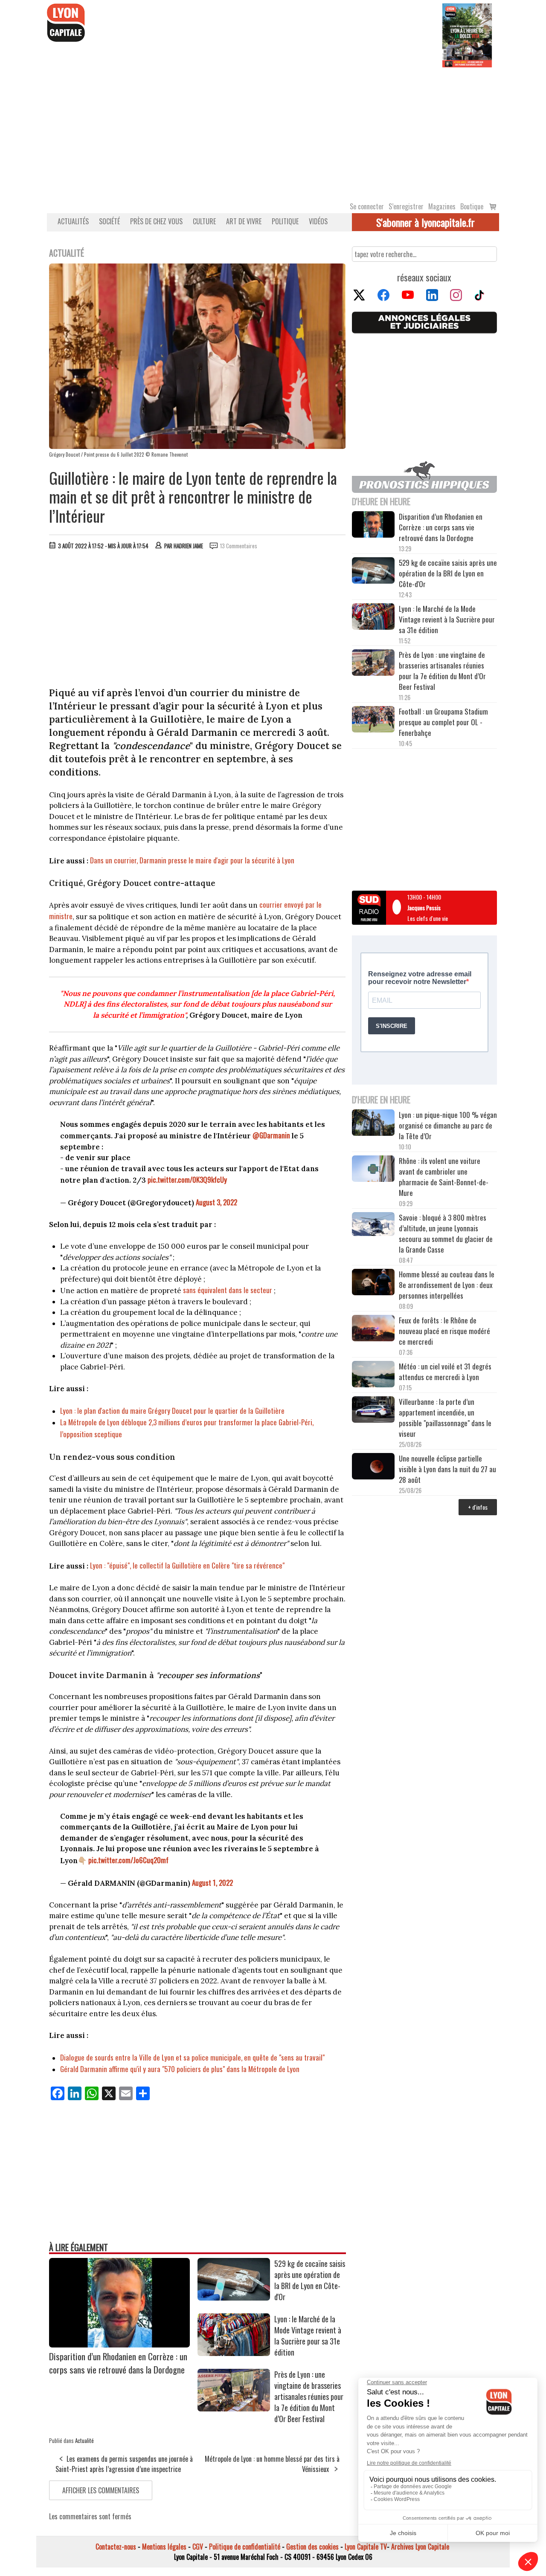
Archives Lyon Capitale (420, 2547)
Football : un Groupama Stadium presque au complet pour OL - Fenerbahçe (443, 722)
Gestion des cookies (312, 2547)
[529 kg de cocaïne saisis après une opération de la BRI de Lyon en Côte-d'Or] (234, 2298)
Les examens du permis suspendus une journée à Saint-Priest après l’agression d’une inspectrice (124, 2464)
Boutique (472, 206)
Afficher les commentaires (101, 2490)
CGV (198, 2547)
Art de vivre (244, 221)
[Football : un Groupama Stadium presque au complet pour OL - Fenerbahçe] (373, 721)
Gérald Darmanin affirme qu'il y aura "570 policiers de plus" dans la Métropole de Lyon (180, 2069)
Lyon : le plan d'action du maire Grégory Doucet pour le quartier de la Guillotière (172, 1411)
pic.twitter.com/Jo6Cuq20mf (128, 1860)
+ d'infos (478, 1507)
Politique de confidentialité (245, 2547)
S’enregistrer (406, 206)
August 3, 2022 (216, 1202)
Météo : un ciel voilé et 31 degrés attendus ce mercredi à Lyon (445, 1372)
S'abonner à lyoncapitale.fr (425, 222)
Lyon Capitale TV (366, 2547)
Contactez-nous (116, 2547)
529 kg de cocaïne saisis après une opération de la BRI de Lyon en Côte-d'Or (310, 2280)
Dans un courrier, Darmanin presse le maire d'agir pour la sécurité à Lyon (192, 860)
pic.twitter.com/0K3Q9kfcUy (187, 1179)
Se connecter (367, 206)
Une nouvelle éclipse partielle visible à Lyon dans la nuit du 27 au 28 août (447, 1469)
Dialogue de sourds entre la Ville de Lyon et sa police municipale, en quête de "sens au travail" (192, 2057)
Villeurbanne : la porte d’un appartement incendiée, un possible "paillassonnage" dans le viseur (445, 1418)
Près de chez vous (156, 221)
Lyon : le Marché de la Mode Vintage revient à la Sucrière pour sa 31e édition (308, 2336)
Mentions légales (164, 2547)
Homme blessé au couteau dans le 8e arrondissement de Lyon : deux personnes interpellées (447, 1285)
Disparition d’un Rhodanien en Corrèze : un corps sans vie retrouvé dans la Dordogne (118, 2363)
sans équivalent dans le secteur (228, 1290)
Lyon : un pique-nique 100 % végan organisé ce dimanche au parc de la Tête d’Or (448, 1125)
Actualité (84, 2440)
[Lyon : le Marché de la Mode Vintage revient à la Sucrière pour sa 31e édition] (234, 2353)
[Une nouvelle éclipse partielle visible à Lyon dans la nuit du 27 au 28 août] (373, 1467)
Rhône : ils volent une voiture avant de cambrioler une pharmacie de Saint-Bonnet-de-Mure (444, 1177)
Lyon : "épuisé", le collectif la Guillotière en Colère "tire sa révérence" (188, 1565)
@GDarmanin (271, 1135)
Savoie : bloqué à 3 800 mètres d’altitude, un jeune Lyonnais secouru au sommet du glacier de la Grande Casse (446, 1233)
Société (109, 221)
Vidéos (318, 221)
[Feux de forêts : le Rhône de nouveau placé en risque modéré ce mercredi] (373, 1329)
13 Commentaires (239, 546)
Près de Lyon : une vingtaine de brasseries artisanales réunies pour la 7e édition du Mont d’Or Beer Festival (309, 2397)
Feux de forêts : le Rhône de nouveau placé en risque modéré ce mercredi (444, 1331)
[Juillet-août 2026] (467, 35)
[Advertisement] (273, 131)
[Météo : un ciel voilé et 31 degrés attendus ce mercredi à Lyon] (373, 1375)
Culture (204, 221)
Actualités (73, 221)
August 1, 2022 (212, 1883)
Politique (285, 221)
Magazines (442, 206)
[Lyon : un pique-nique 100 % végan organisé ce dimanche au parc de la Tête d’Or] (373, 1124)
